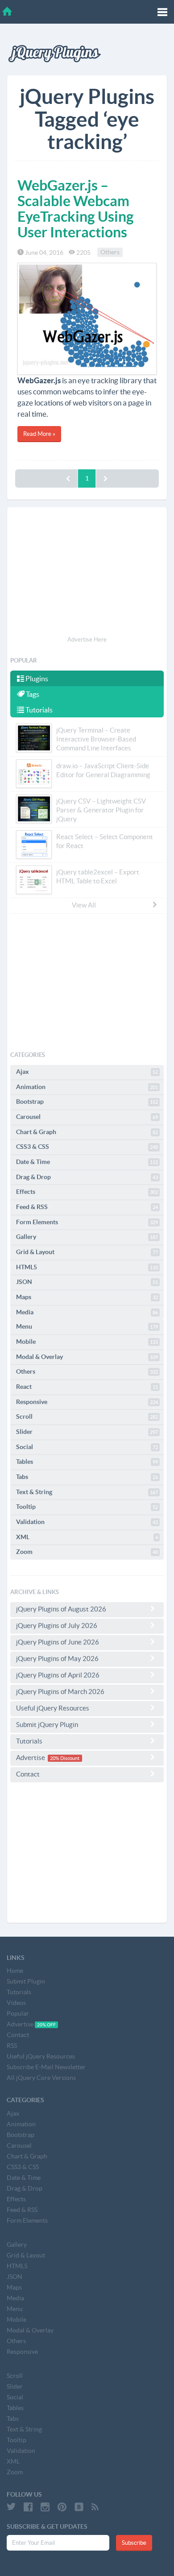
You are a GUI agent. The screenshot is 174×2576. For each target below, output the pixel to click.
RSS (12, 2046)
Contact (28, 1774)
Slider (87, 1432)
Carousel (87, 1117)
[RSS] (95, 2507)
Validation (87, 1522)
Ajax (87, 1072)
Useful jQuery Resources (53, 1708)
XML (87, 1537)
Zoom (87, 1552)
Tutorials (38, 710)
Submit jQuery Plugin (47, 1725)
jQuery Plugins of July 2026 (57, 1626)
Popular (18, 2013)
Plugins (36, 679)
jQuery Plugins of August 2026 (61, 1609)
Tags (32, 694)
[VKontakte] (79, 2507)
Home (15, 1971)
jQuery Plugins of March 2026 (60, 1692)
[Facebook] (28, 2507)
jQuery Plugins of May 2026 (57, 1659)
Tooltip (87, 1507)
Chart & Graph (87, 1132)
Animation (87, 1087)
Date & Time (87, 1162)
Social (87, 1447)
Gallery (87, 1237)
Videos (16, 2003)
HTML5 (87, 1267)
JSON (87, 1282)
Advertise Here (87, 640)
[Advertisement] (87, 573)
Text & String (87, 1492)
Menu (87, 1326)
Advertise (48, 1758)
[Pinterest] (62, 2507)
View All (84, 905)
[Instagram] (45, 2507)
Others (110, 253)
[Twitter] (11, 2507)
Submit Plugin (26, 1981)
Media (87, 1312)
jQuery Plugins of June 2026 (58, 1642)
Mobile (87, 1342)
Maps (87, 1297)
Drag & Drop (87, 1177)
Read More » (39, 434)
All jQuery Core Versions (41, 2078)
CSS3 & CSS (87, 1147)
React (87, 1387)
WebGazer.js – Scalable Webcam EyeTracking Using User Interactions (76, 209)
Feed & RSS (87, 1207)
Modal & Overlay (87, 1357)
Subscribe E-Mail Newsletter (46, 2067)
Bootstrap (87, 1102)
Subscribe (134, 2543)
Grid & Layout (87, 1252)
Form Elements (87, 1222)
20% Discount (65, 1758)
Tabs (87, 1477)
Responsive (87, 1402)
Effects (87, 1192)
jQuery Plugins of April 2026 (58, 1675)
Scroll (87, 1416)
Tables (87, 1462)
